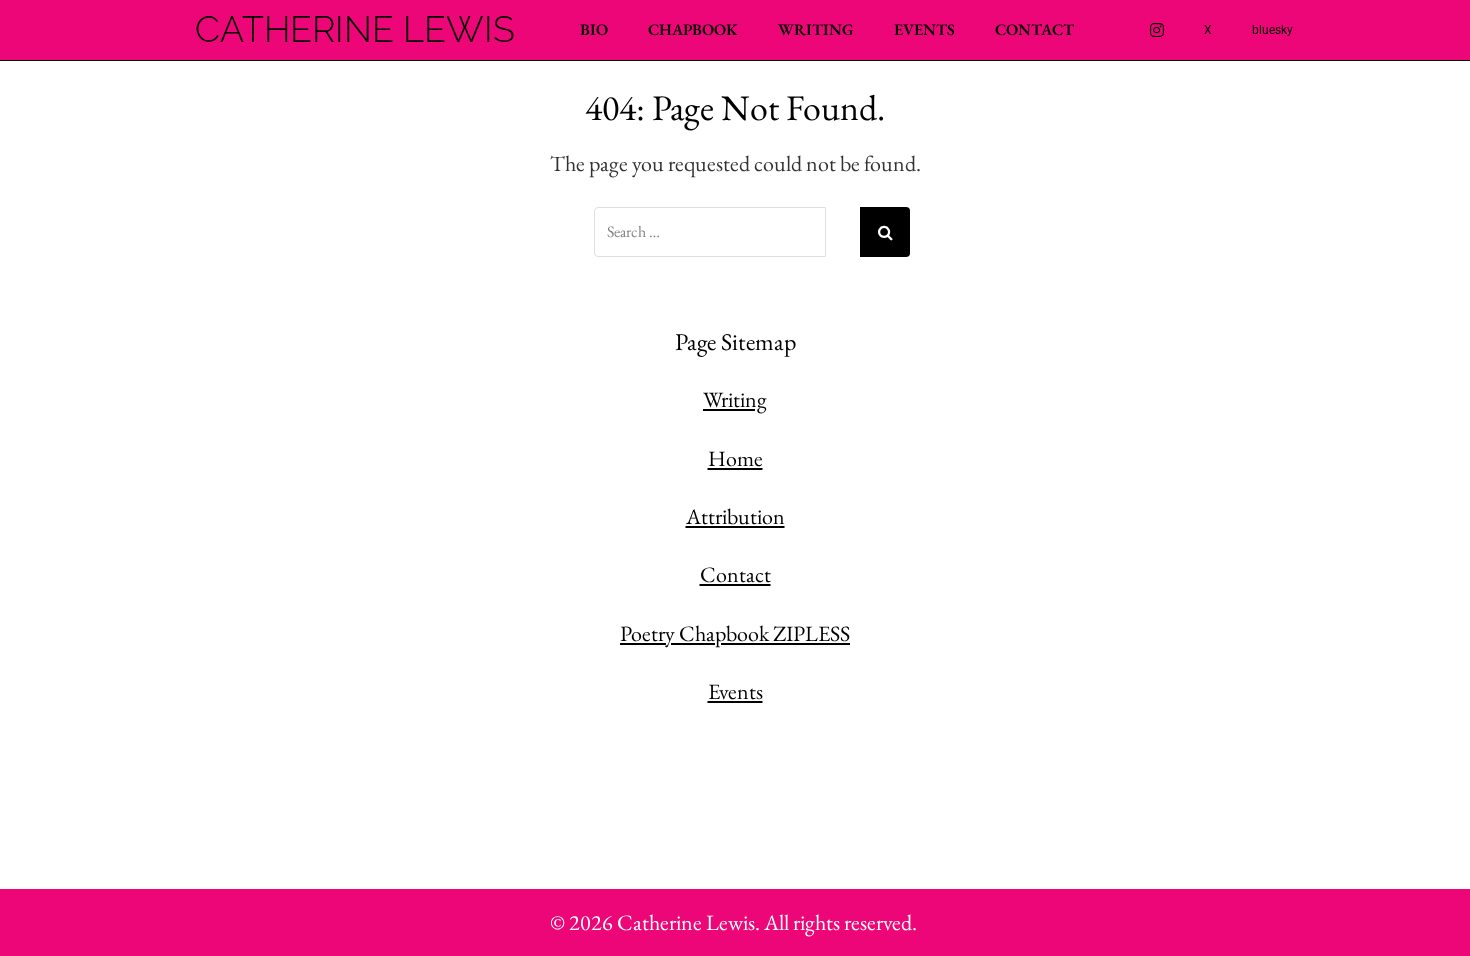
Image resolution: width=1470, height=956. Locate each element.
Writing (816, 29)
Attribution (735, 516)
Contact (1034, 29)
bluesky (1272, 30)
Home (735, 458)
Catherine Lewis (355, 30)
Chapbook (693, 29)
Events (924, 29)
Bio (594, 29)
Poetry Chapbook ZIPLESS (735, 633)
